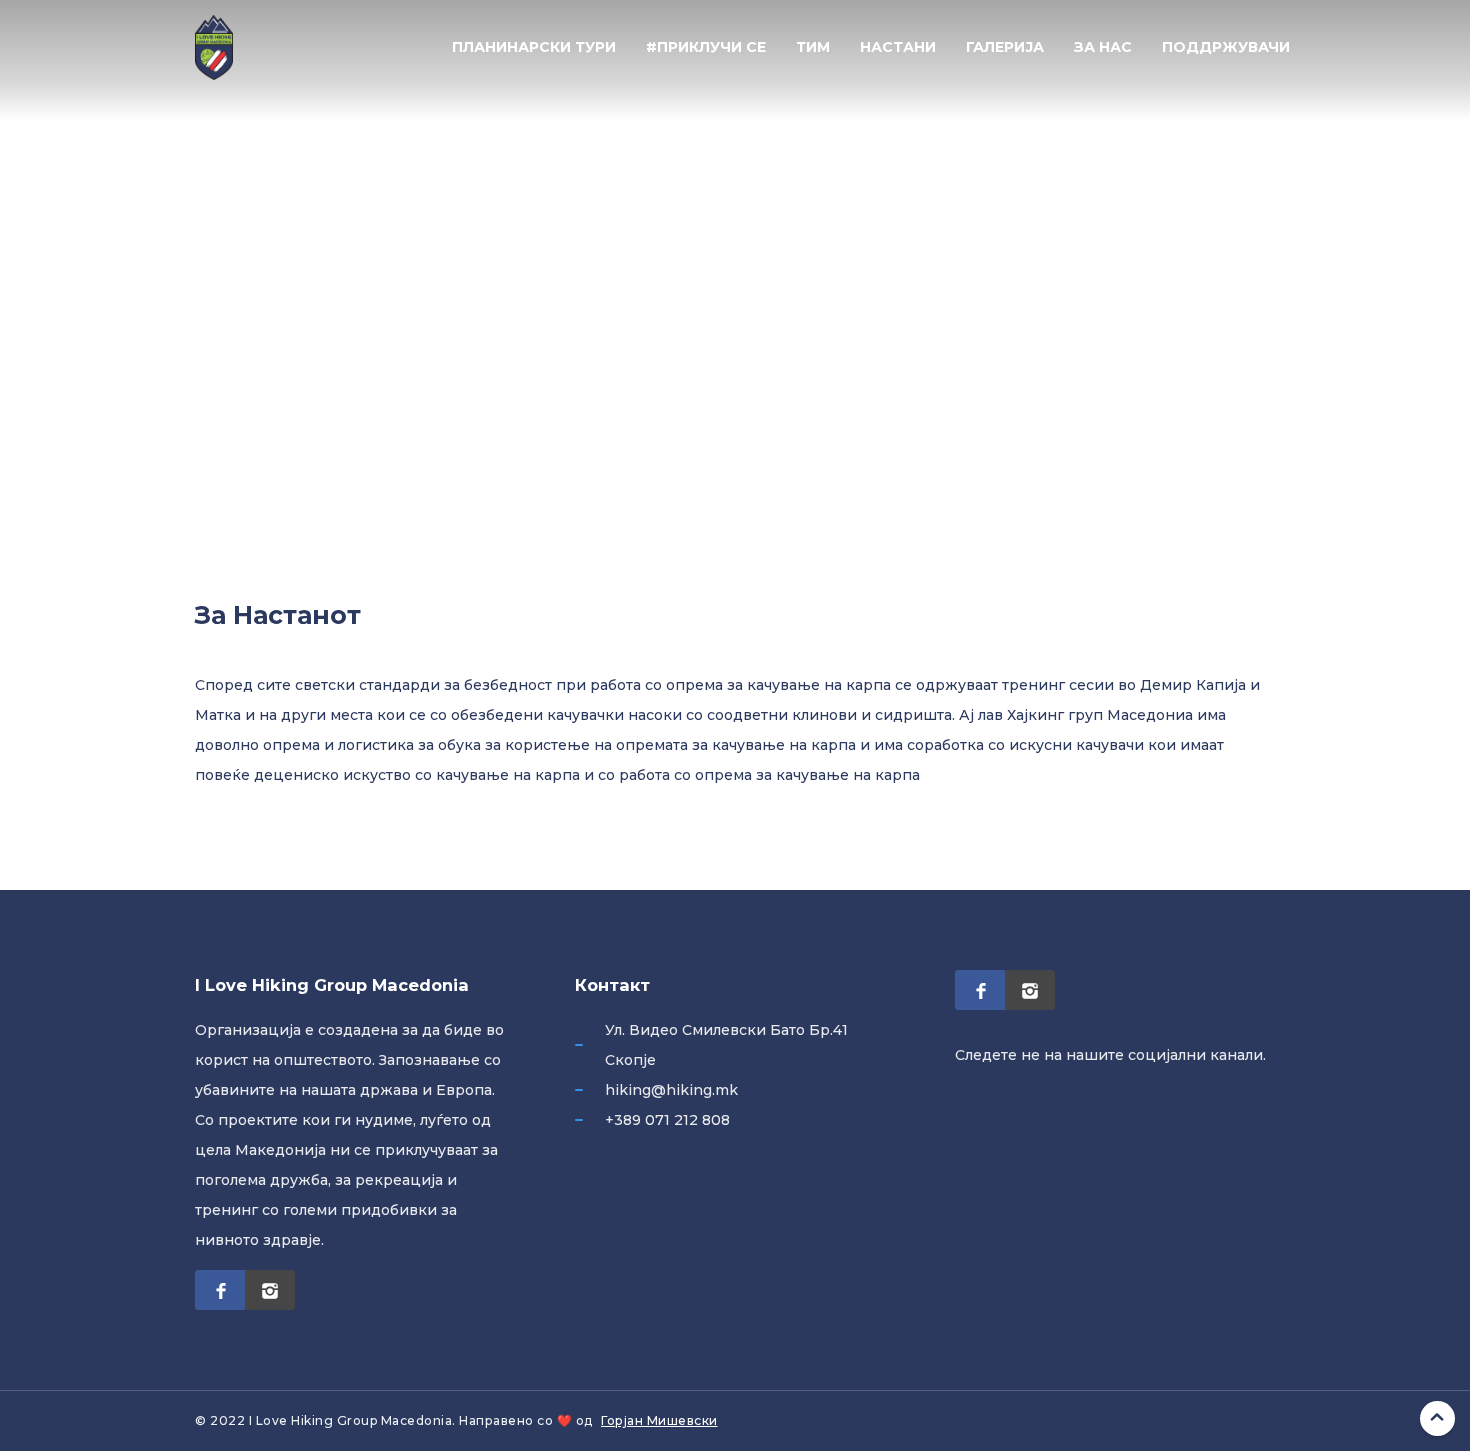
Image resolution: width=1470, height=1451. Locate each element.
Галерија (1005, 47)
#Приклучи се (706, 47)
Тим (813, 47)
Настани (898, 47)
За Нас (1103, 47)
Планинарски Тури (534, 47)
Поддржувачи (1226, 47)
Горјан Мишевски (659, 1420)
